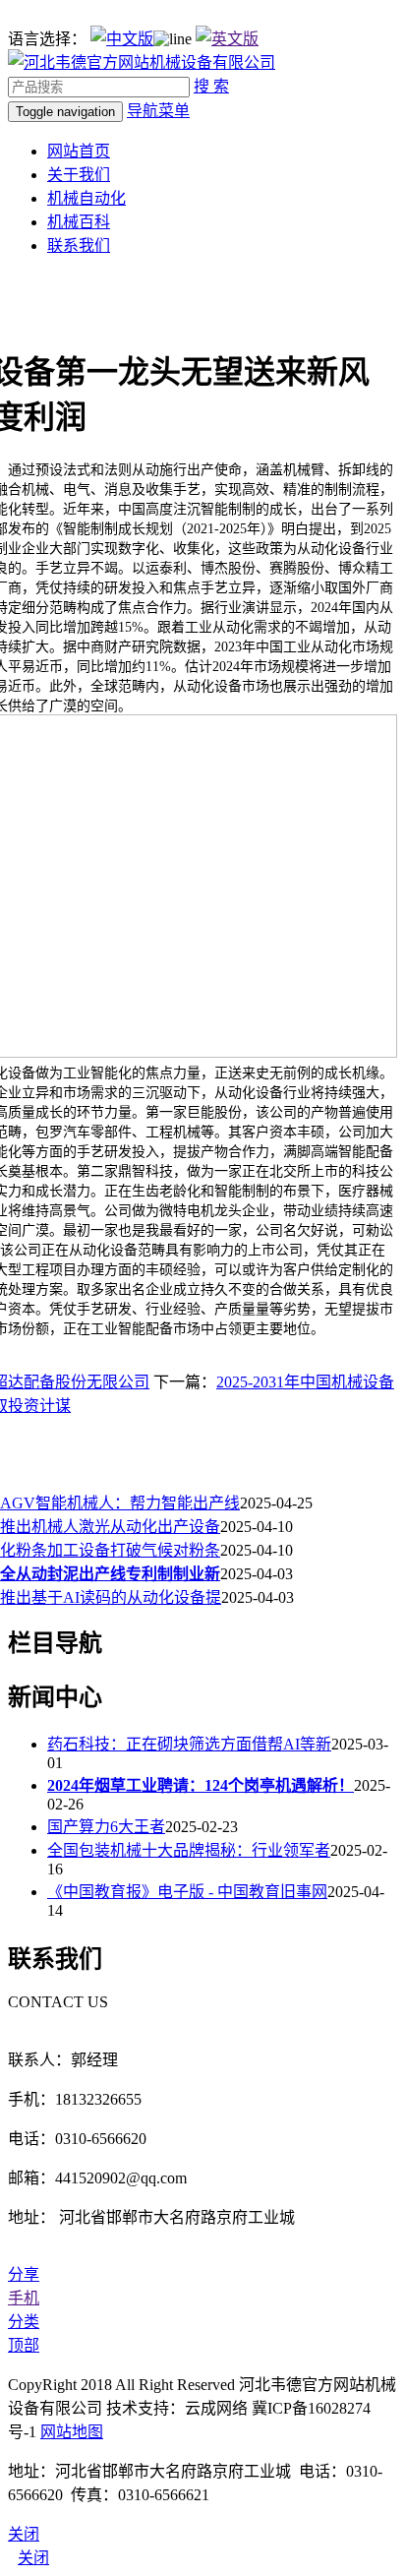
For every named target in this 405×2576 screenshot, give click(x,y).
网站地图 (72, 2432)
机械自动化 (87, 198)
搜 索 (211, 86)
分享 (24, 2274)
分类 (24, 2322)
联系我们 (79, 245)
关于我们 (79, 175)
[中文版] (122, 39)
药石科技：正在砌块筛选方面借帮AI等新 (189, 1744)
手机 (24, 2298)
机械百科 (79, 222)
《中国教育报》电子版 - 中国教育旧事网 (187, 1892)
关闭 (33, 2558)
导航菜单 (158, 111)
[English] (227, 39)
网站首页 (79, 151)
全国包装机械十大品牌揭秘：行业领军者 (189, 1850)
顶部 (24, 2345)
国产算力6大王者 (106, 1827)
